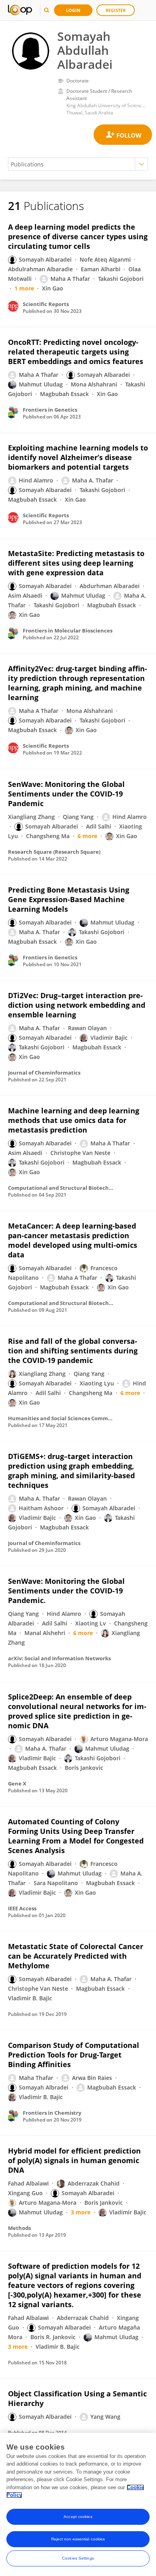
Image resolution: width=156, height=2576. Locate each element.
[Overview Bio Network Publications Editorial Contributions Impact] (78, 164)
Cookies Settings (78, 2558)
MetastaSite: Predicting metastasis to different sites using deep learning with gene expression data (76, 563)
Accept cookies (78, 2517)
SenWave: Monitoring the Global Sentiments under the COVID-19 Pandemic (66, 794)
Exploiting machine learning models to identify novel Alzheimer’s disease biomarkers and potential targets (78, 457)
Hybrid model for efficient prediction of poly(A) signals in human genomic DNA (74, 2160)
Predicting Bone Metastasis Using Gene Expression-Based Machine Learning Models (69, 899)
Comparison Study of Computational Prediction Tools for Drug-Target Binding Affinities (74, 2055)
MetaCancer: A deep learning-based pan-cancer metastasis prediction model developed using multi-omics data (73, 1240)
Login (73, 10)
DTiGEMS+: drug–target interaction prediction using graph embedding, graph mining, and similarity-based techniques (71, 1471)
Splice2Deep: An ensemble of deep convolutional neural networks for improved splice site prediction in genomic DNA (77, 1711)
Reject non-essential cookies (78, 2539)
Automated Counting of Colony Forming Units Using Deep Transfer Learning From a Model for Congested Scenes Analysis (76, 1836)
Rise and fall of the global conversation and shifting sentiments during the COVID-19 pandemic (73, 1351)
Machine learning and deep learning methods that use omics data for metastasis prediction (74, 1120)
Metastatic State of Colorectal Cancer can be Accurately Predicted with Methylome (76, 1956)
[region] (78, 2504)
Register (116, 10)
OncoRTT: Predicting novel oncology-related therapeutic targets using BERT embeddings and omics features (76, 352)
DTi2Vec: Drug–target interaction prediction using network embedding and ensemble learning (77, 1005)
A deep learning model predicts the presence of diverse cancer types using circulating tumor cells (78, 236)
